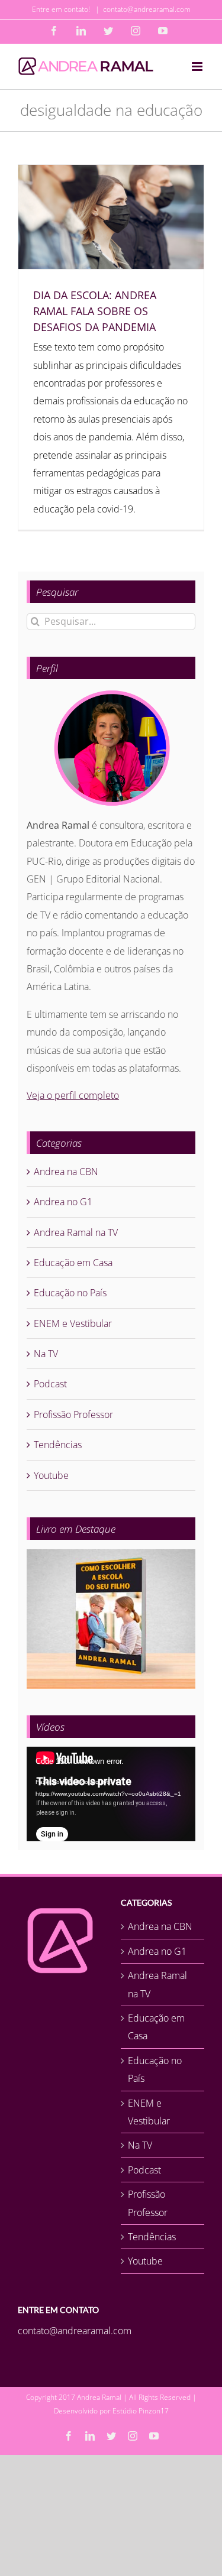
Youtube (51, 1475)
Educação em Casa (73, 1263)
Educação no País (70, 1293)
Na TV (46, 1354)
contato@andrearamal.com (147, 9)
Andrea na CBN (66, 1172)
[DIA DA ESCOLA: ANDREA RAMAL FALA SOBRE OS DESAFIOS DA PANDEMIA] (111, 217)
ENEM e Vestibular (73, 1323)
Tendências (58, 1445)
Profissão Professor (73, 1414)
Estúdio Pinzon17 (141, 2411)
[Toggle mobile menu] (198, 66)
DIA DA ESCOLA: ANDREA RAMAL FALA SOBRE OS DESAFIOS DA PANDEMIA (95, 311)
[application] (111, 1794)
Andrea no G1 (63, 1202)
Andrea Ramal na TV (76, 1232)
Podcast (50, 1384)
